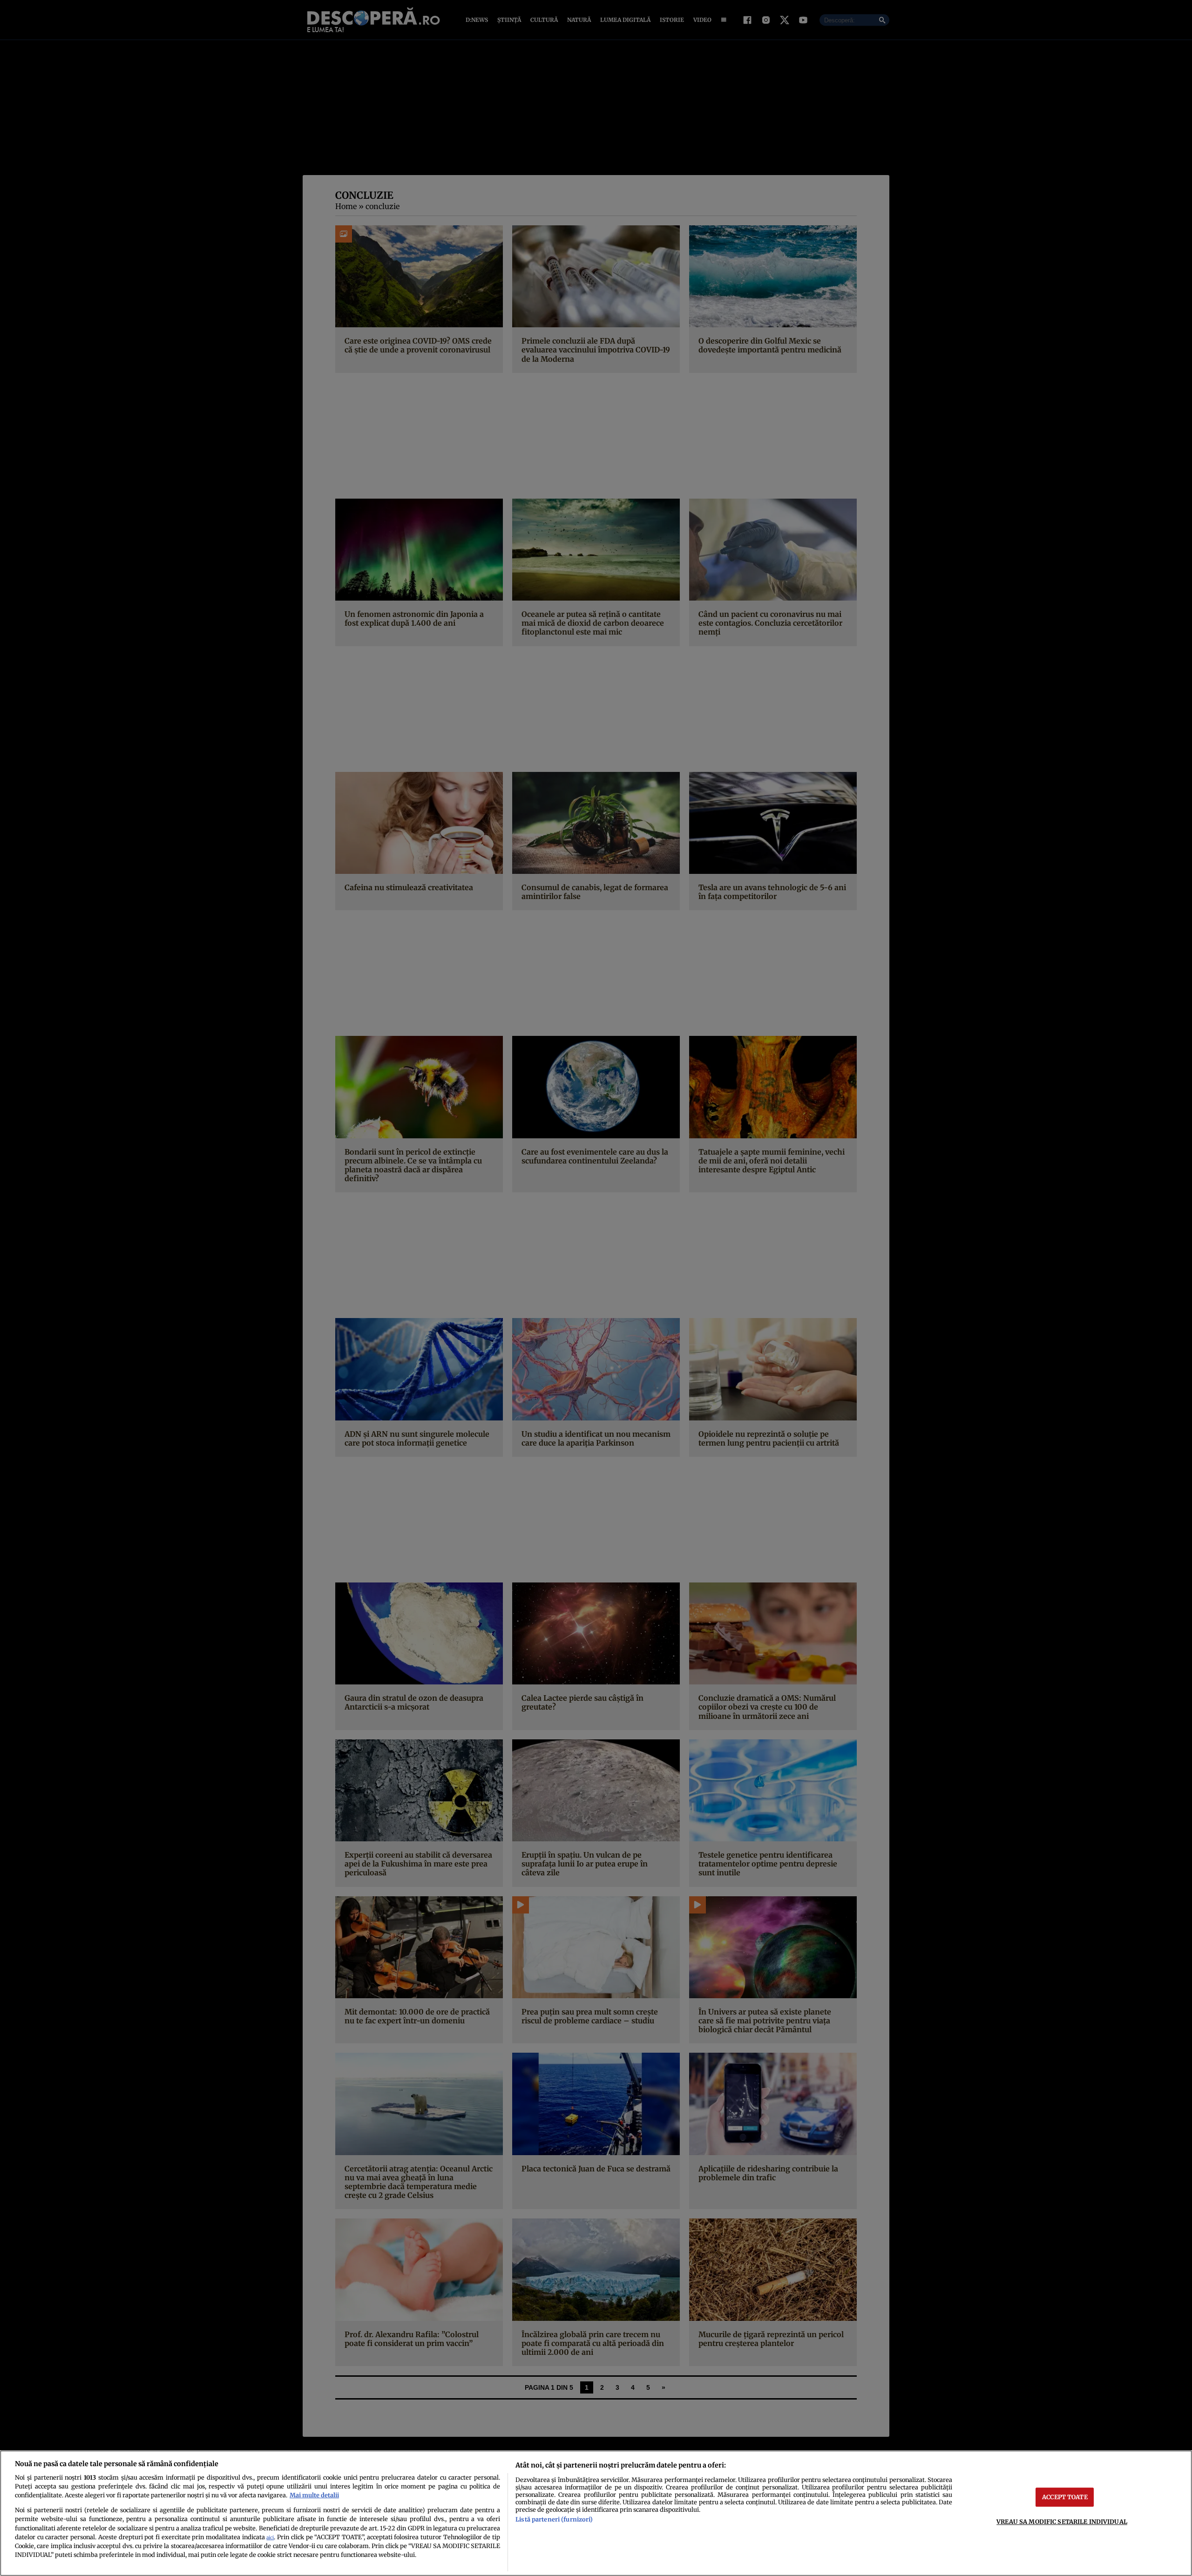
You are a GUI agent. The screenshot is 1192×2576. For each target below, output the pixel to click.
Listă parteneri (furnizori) (554, 2519)
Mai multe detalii (314, 2495)
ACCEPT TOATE (1065, 2497)
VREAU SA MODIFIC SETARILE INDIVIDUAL (1062, 2522)
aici (270, 2538)
